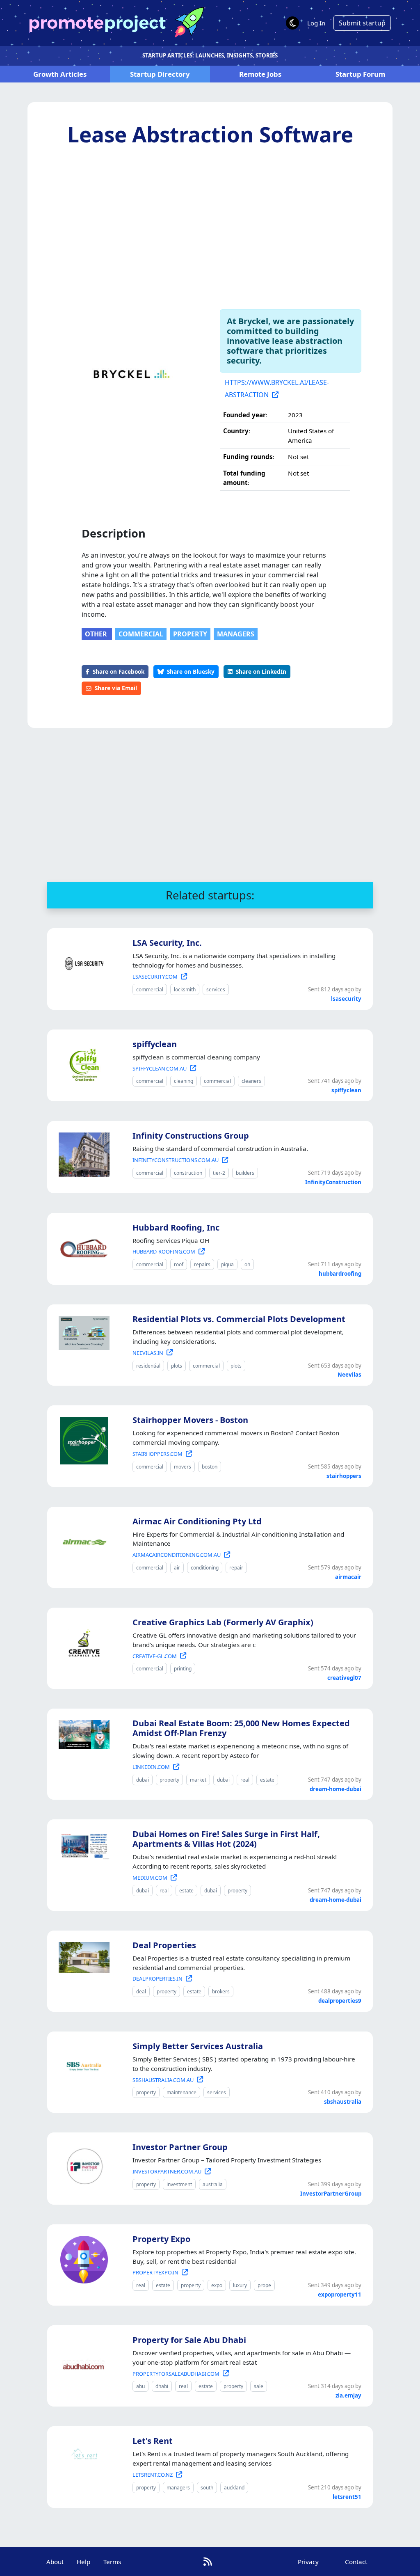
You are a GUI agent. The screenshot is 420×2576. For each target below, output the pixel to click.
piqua (227, 1264)
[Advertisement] (210, 228)
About (55, 2562)
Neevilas (349, 1375)
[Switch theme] (292, 23)
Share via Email (116, 688)
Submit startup (362, 23)
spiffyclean (155, 1044)
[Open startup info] (82, 962)
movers (183, 1467)
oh (247, 1264)
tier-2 (219, 1173)
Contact (356, 2562)
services (216, 989)
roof (179, 1264)
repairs (202, 1264)
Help (83, 2562)
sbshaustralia (343, 2102)
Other (97, 634)
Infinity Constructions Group (191, 1136)
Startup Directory (160, 74)
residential (148, 1366)
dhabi (162, 2386)
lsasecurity (346, 999)
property (190, 634)
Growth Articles (60, 74)
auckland (234, 2488)
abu (140, 2386)
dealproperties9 (340, 2001)
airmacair (348, 1577)
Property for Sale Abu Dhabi (189, 2340)
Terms (112, 2562)
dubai (143, 1780)
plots (177, 1366)
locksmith (185, 989)
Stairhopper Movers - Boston (190, 1420)
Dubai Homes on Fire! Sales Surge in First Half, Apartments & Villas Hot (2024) (226, 1839)
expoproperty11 (340, 2295)
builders (245, 1173)
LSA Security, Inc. (167, 943)
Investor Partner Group (180, 2147)
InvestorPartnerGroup (331, 2194)
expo (217, 2285)
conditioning (205, 1568)
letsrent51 (347, 2497)
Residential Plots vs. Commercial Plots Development (239, 1319)
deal (141, 1991)
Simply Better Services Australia (198, 2046)
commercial (141, 634)
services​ (217, 2092)
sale (259, 2386)
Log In (316, 23)
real (245, 1780)
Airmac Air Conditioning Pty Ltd (197, 1521)
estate (267, 1780)
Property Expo (161, 2239)
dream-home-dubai (336, 1789)
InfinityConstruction (333, 1182)
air (177, 1568)
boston (210, 1467)
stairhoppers (344, 1476)
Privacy (308, 2562)
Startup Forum (360, 74)
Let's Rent (153, 2441)
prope (264, 2285)
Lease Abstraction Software (210, 134)
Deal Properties (164, 1945)
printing (183, 1669)
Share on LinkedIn (261, 671)
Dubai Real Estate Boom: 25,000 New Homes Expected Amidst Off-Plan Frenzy (241, 1728)
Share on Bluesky (191, 671)
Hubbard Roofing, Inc (176, 1227)
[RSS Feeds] (208, 2561)
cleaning (184, 1081)
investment (179, 2184)
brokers (221, 1991)
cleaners (251, 1081)
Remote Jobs (260, 74)
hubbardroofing (340, 1274)
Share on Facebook (119, 671)
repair (236, 1568)
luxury (240, 2285)
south (207, 2488)
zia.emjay (348, 2395)
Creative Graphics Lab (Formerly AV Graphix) (223, 1622)
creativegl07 (344, 1678)
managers (236, 634)
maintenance (181, 2092)
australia (213, 2184)
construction (188, 1173)
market (198, 1780)
